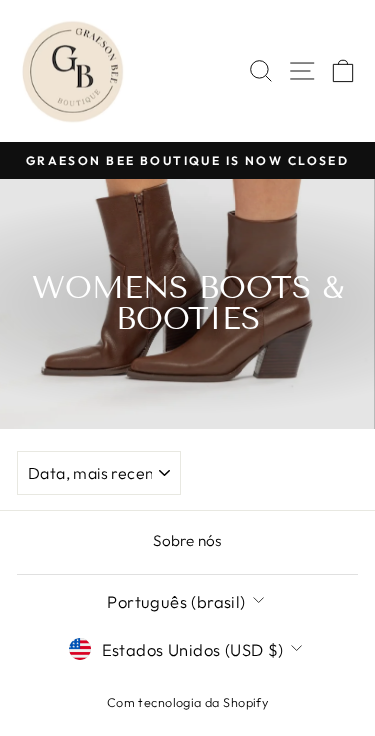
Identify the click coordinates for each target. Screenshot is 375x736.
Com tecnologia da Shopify (187, 702)
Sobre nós (187, 540)
